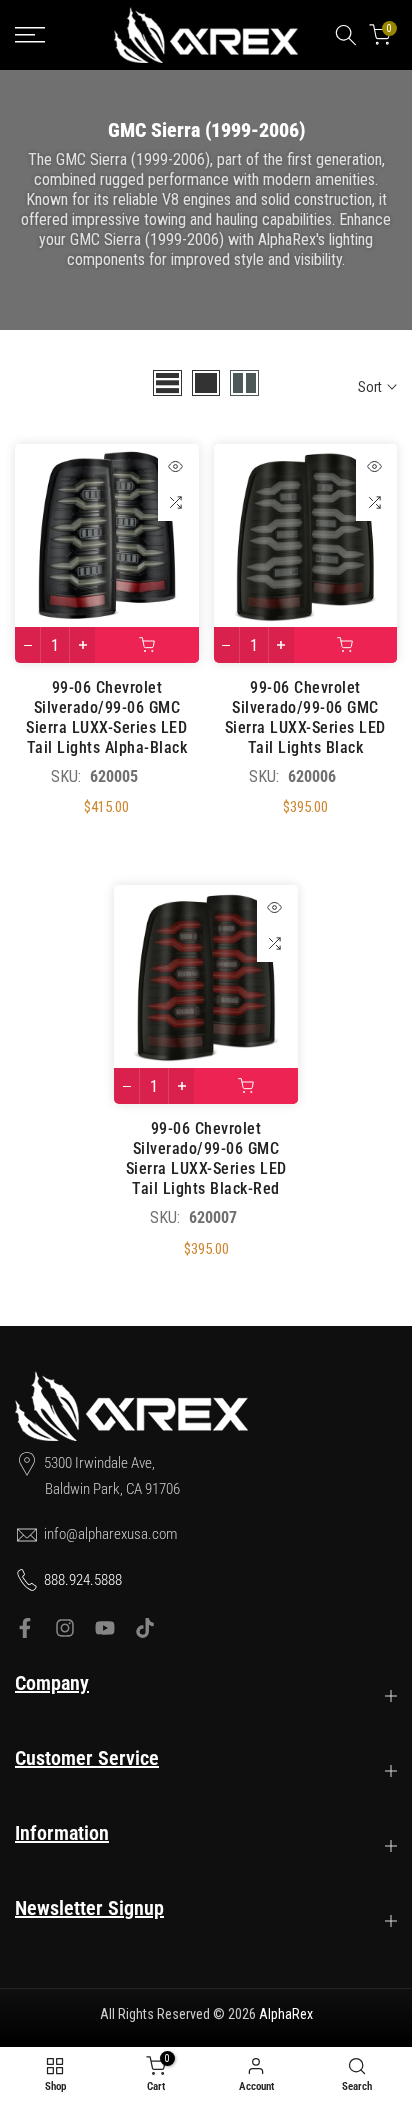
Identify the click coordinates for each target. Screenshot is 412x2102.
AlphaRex (286, 2014)
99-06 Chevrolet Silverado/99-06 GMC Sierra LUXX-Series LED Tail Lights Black (305, 717)
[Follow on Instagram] (65, 1628)
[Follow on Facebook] (25, 1628)
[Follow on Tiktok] (145, 1628)
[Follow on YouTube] (105, 1628)
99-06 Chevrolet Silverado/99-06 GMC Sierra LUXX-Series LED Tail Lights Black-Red (206, 1158)
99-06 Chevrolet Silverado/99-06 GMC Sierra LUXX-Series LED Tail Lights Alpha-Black (106, 717)
